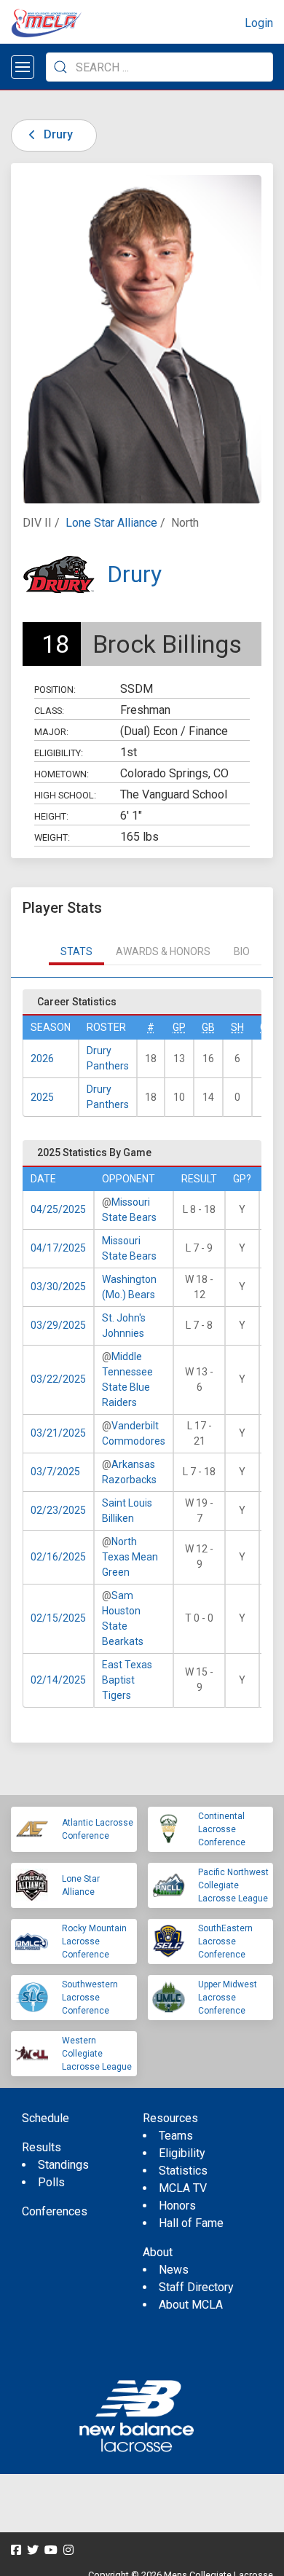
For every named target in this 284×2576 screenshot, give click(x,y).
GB (208, 1027)
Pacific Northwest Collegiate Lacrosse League (233, 1885)
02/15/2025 (58, 1618)
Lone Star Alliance (111, 523)
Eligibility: (59, 753)
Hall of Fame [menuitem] (191, 2223)
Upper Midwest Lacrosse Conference (228, 1998)
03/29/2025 (58, 1325)
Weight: (52, 837)
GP (179, 1027)
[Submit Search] (60, 67)
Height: (51, 816)
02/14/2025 (58, 1680)
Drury (57, 134)
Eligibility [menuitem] (182, 2153)
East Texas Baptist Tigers (127, 1680)
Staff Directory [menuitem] (196, 2287)
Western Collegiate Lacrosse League (97, 2054)
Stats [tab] (76, 951)
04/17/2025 (58, 1248)
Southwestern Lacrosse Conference (90, 1998)
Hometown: (62, 774)
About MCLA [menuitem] (191, 2305)
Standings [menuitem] (63, 2165)
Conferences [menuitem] (55, 2211)
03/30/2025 (58, 1287)
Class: (49, 711)
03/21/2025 (58, 1433)
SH (237, 1027)
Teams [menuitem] (176, 2136)
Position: (55, 690)
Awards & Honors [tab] (163, 951)
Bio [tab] (242, 951)
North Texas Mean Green (130, 1557)
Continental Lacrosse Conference (222, 1829)
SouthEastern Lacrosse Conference (225, 1941)
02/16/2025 (58, 1557)
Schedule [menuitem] (46, 2118)
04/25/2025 (58, 1209)
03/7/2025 (55, 1472)
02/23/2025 (58, 1510)
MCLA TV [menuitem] (183, 2188)
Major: (51, 732)
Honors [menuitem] (177, 2206)
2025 (42, 1097)
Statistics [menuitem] (183, 2171)
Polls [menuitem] (51, 2182)
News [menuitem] (174, 2270)
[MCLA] (47, 23)
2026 (42, 1059)
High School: (65, 795)
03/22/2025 (58, 1379)
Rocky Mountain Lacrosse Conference (94, 1941)
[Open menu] (23, 67)
